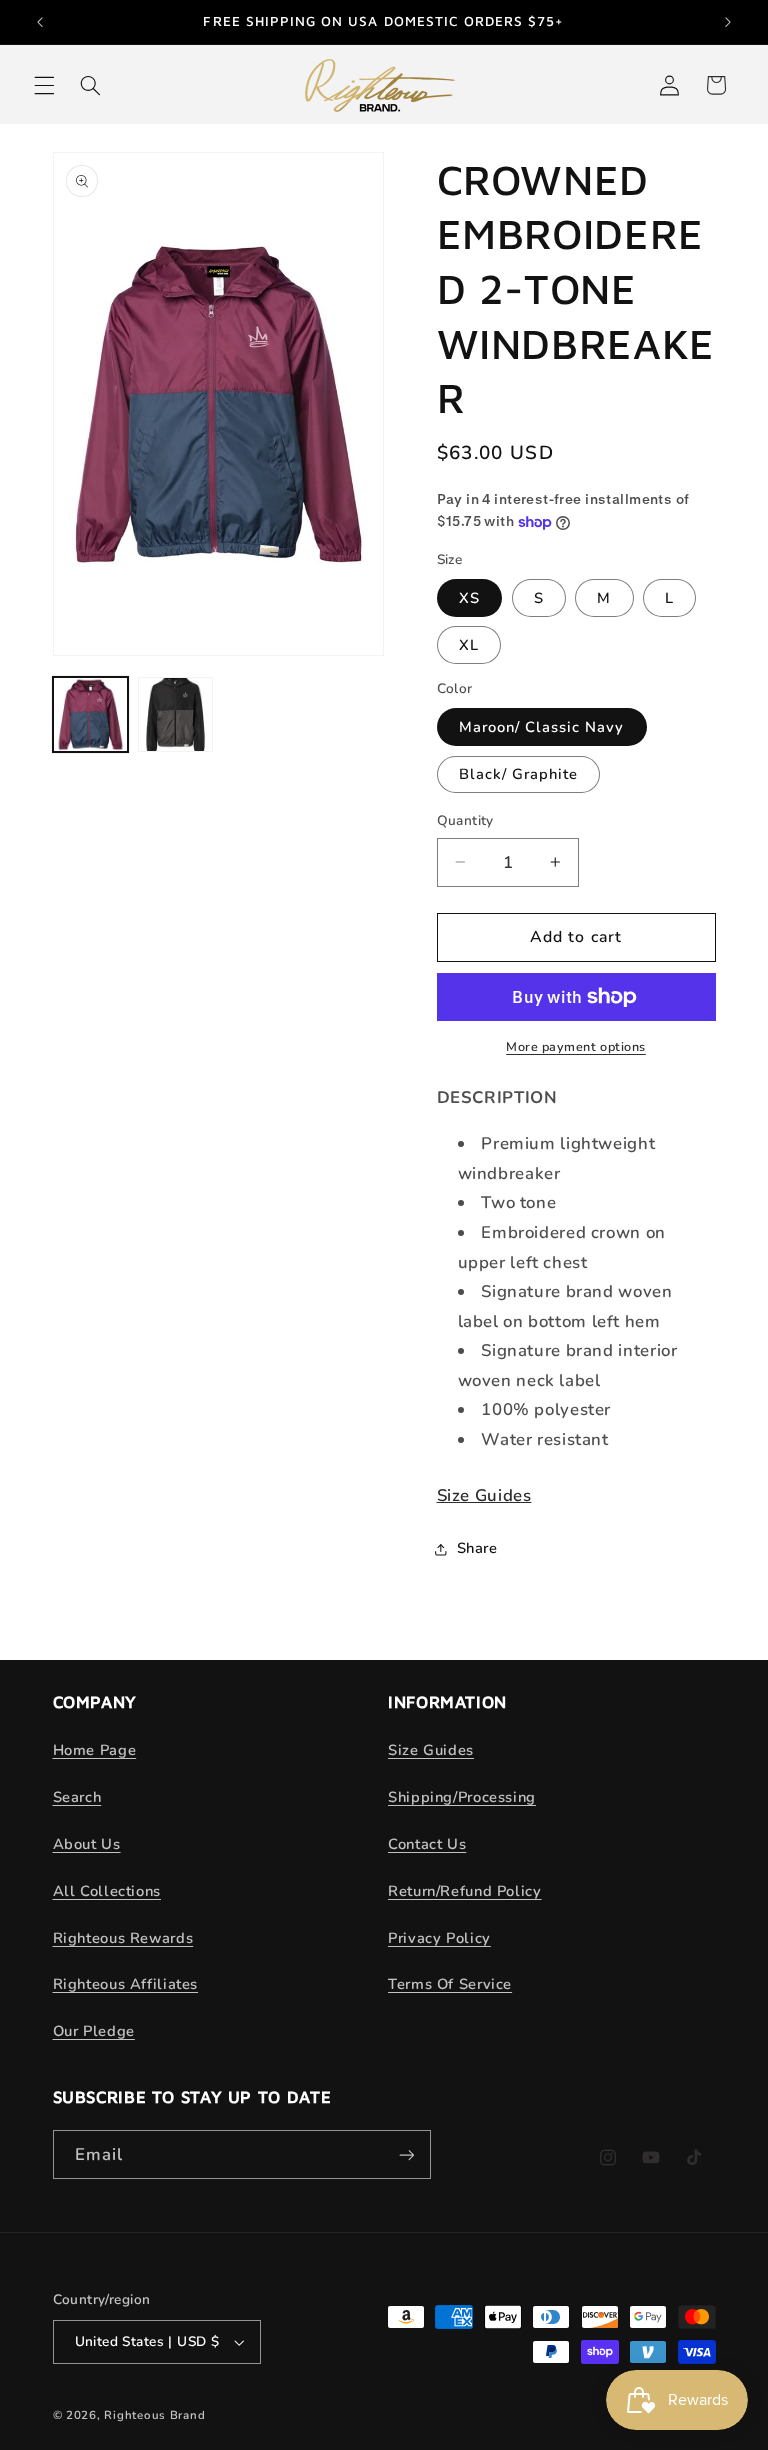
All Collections (107, 1891)
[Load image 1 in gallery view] (90, 714)
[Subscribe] (406, 2154)
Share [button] (477, 1548)
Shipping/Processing (462, 1797)
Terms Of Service (450, 1984)
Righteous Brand (154, 2415)
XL (469, 645)
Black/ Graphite (519, 774)
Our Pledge (94, 2031)
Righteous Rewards (123, 1938)
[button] (44, 85)
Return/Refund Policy (465, 1891)
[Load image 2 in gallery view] (175, 714)
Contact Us (427, 1844)
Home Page (95, 1750)
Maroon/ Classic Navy (542, 727)
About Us (87, 1844)
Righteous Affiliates (126, 1984)
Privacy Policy (439, 1938)
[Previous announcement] (40, 22)
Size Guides (484, 1495)
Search (77, 1797)
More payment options (576, 1046)
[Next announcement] (728, 22)
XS (469, 598)
